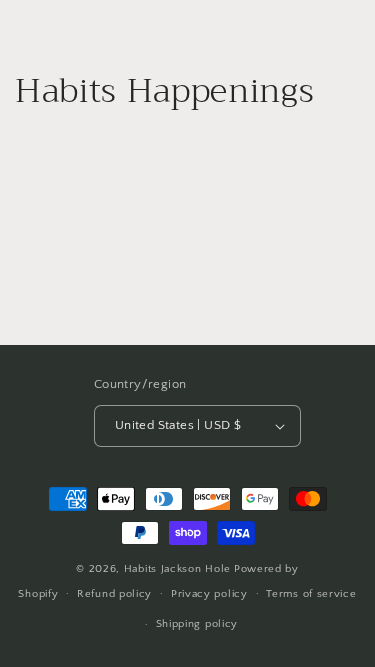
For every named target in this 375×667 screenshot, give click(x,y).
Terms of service (311, 594)
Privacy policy (209, 594)
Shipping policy (197, 624)
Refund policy (114, 594)
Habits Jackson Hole (177, 569)
